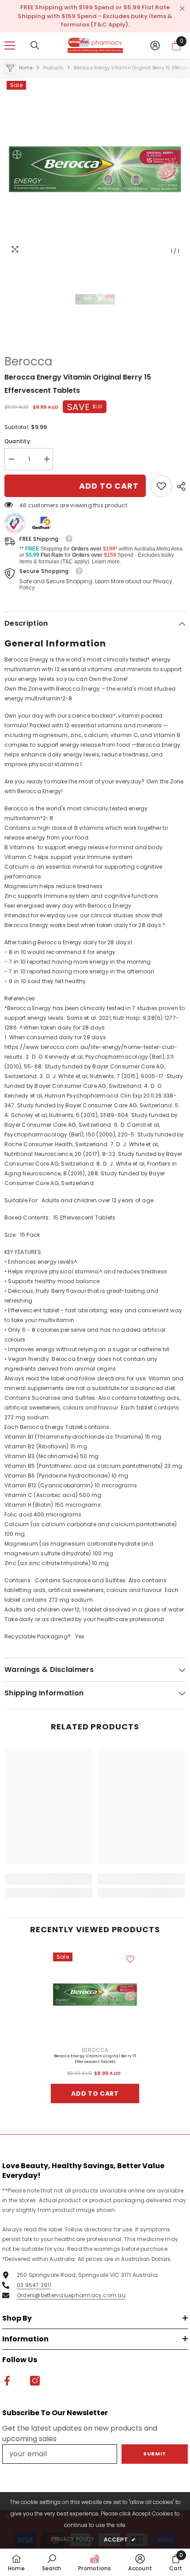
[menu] (10, 46)
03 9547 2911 (34, 2285)
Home (26, 68)
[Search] (35, 46)
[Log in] (155, 46)
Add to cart (109, 486)
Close (182, 9)
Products (53, 68)
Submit (154, 2454)
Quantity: (18, 441)
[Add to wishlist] (130, 1959)
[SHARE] (179, 486)
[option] (95, 169)
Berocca (28, 361)
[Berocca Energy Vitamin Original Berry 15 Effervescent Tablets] (95, 1995)
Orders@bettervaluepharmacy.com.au (71, 2295)
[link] (161, 486)
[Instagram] (35, 2381)
